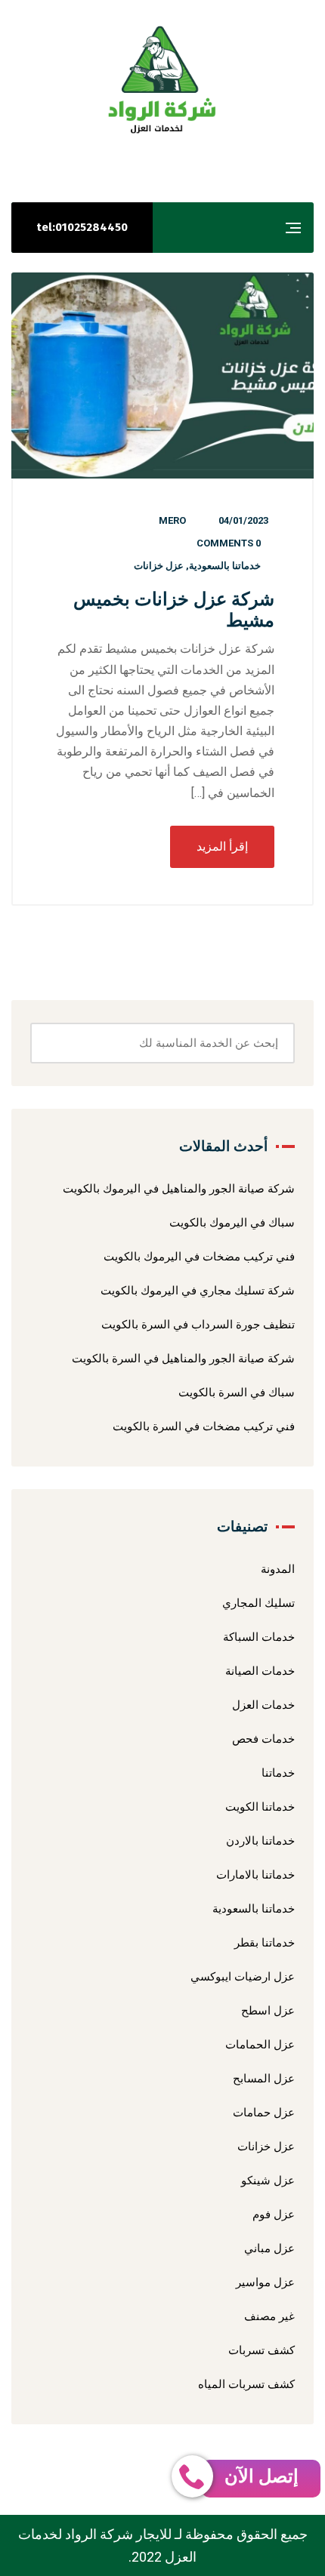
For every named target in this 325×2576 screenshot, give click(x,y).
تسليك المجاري (258, 1603)
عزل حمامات (264, 2113)
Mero (172, 520)
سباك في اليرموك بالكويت (232, 1223)
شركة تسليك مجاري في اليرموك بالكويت (198, 1291)
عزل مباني (269, 2248)
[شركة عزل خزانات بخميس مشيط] (162, 375)
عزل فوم (274, 2214)
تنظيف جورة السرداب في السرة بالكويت (198, 1325)
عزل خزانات (159, 566)
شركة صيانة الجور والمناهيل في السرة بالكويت (183, 1359)
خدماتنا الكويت (260, 1807)
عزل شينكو (268, 2181)
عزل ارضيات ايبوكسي (243, 1977)
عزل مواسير (265, 2282)
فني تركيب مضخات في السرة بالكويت (204, 1426)
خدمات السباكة (259, 1637)
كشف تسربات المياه (246, 2384)
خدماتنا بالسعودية (225, 566)
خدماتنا (278, 1773)
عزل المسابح (264, 2079)
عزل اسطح (268, 2011)
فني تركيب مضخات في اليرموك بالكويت (199, 1257)
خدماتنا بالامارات (255, 1875)
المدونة (278, 1569)
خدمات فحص (263, 1739)
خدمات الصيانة (260, 1671)
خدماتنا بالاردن (260, 1841)
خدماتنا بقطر (265, 1943)
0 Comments (229, 543)
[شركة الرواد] (162, 80)
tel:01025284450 (82, 227)
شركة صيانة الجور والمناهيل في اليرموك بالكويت (179, 1189)
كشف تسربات (262, 2350)
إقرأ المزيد (222, 846)
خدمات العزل (263, 1705)
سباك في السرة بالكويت (237, 1393)
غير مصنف (269, 2316)
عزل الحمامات (260, 2045)
